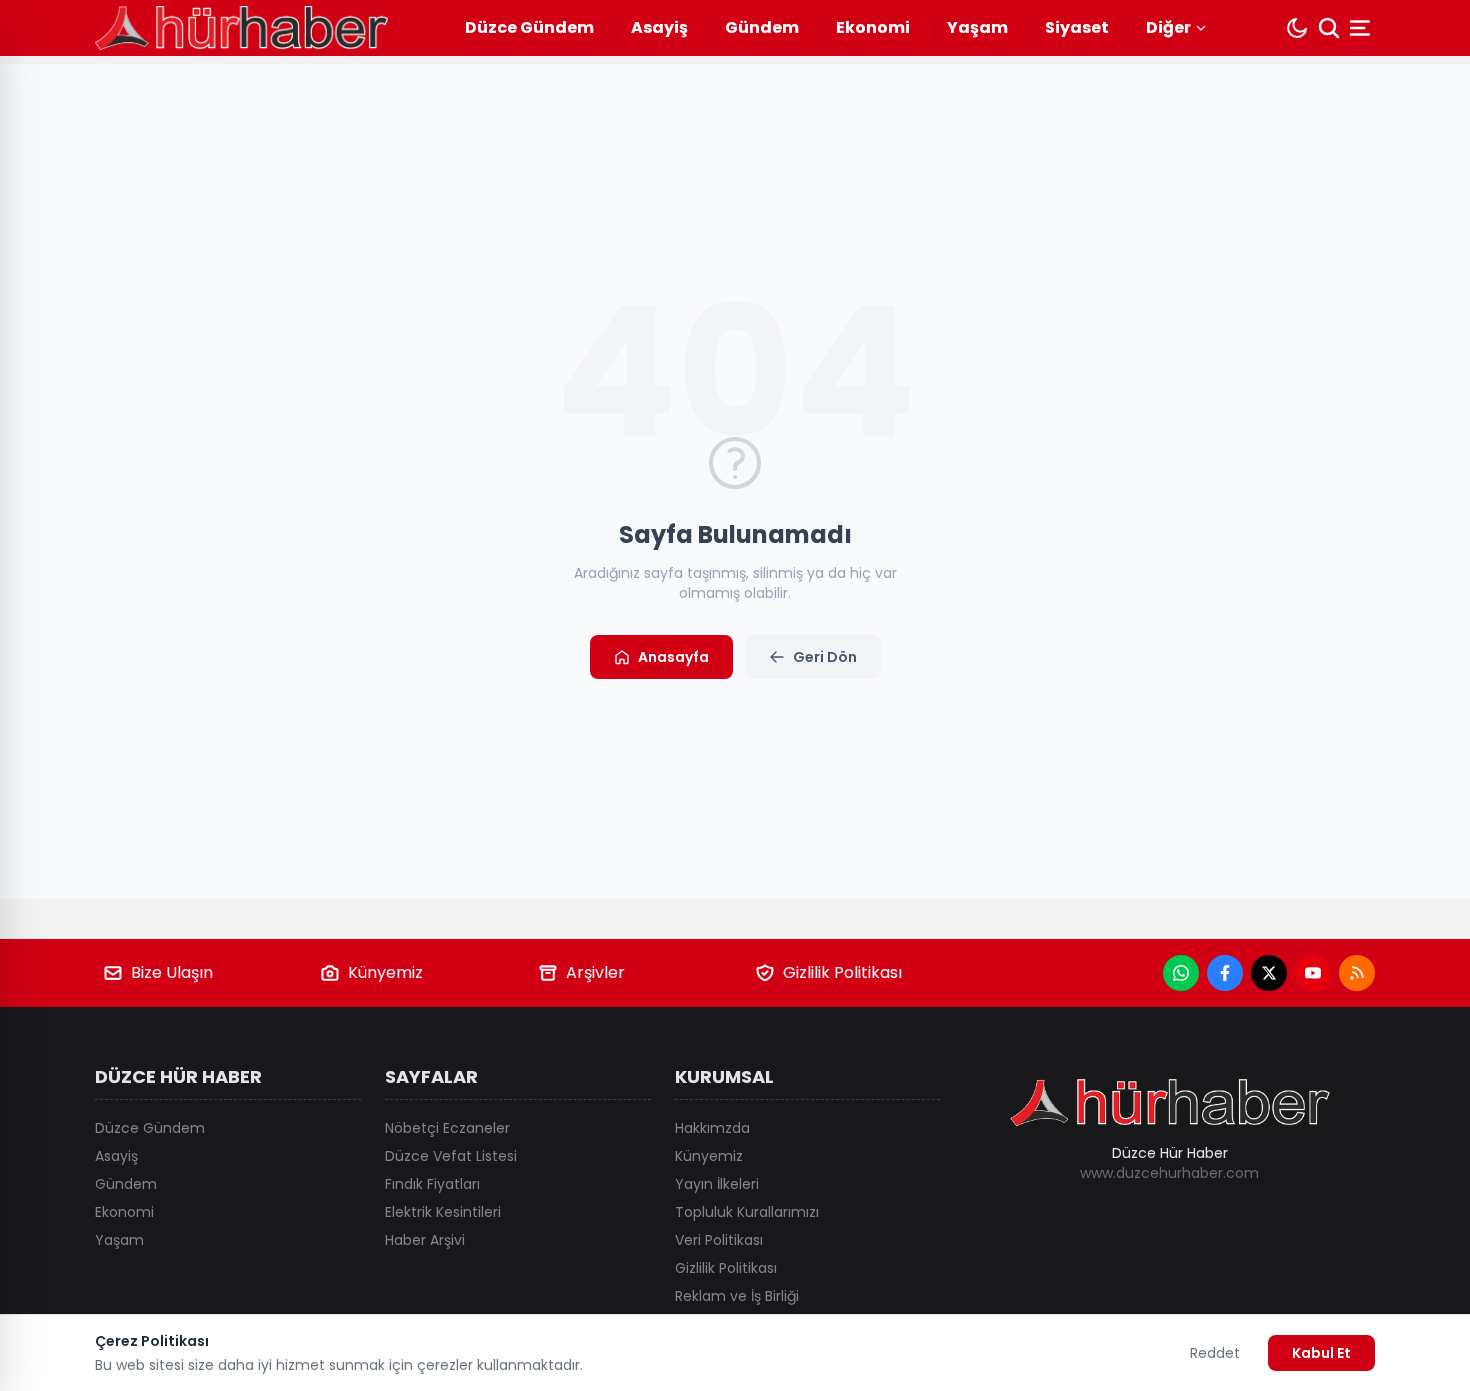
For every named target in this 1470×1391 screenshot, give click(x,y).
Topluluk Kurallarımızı (747, 1212)
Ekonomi (873, 27)
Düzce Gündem (529, 27)
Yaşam (977, 27)
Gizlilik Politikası (842, 972)
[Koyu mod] (1297, 28)
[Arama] (1329, 28)
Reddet (1215, 1353)
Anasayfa (673, 657)
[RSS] (1357, 973)
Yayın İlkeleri (717, 1184)
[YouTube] (1313, 973)
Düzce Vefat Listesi (451, 1156)
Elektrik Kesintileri (443, 1212)
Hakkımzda (712, 1128)
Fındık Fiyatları (432, 1184)
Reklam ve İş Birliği (737, 1296)
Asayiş (659, 27)
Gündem (762, 27)
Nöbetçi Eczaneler (447, 1128)
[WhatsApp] (1181, 973)
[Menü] (1362, 28)
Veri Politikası (719, 1240)
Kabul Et (1321, 1353)
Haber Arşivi (425, 1240)
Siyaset (1077, 27)
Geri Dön (825, 657)
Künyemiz (385, 972)
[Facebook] (1225, 973)
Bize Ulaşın (172, 972)
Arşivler (595, 972)
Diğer (1168, 27)
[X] (1269, 973)
